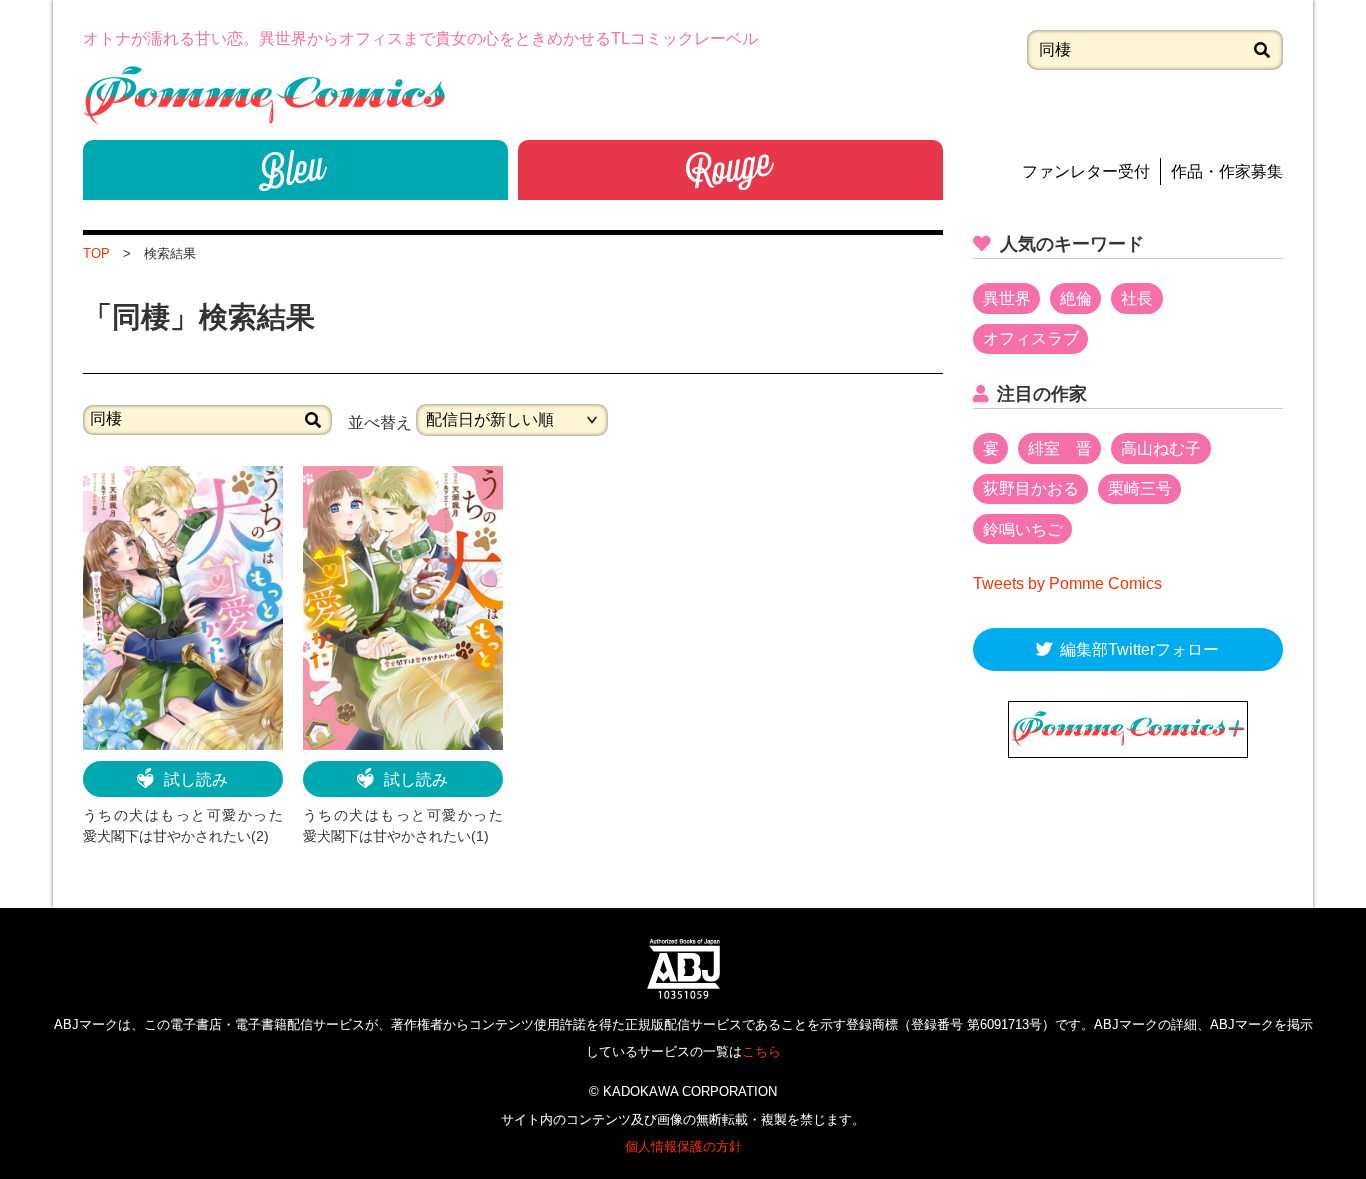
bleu (295, 170)
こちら (761, 1051)
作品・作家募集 (1227, 171)
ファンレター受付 (1086, 171)
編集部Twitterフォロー (1139, 649)
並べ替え (380, 421)
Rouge (730, 170)
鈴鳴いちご (1023, 529)
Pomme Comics (264, 95)
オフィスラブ (1031, 338)
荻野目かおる (1031, 488)
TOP (96, 253)
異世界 (1007, 298)
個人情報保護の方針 (683, 1146)
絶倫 (1076, 298)
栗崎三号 (1140, 488)
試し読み (196, 779)
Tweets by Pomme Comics (1067, 583)
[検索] (1262, 50)
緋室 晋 (1060, 448)
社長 (1137, 298)
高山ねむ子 (1161, 448)
